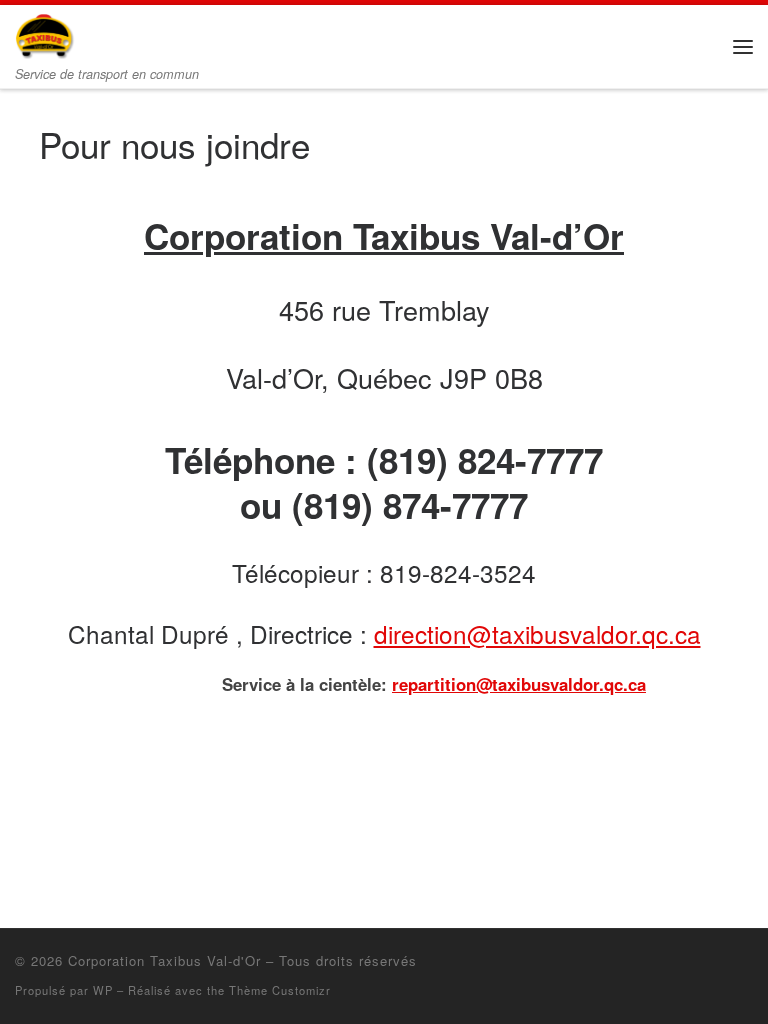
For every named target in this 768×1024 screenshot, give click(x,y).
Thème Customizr (280, 990)
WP (103, 990)
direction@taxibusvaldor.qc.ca (537, 633)
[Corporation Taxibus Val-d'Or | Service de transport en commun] (45, 33)
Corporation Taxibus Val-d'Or (164, 960)
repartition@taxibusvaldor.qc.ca (519, 684)
